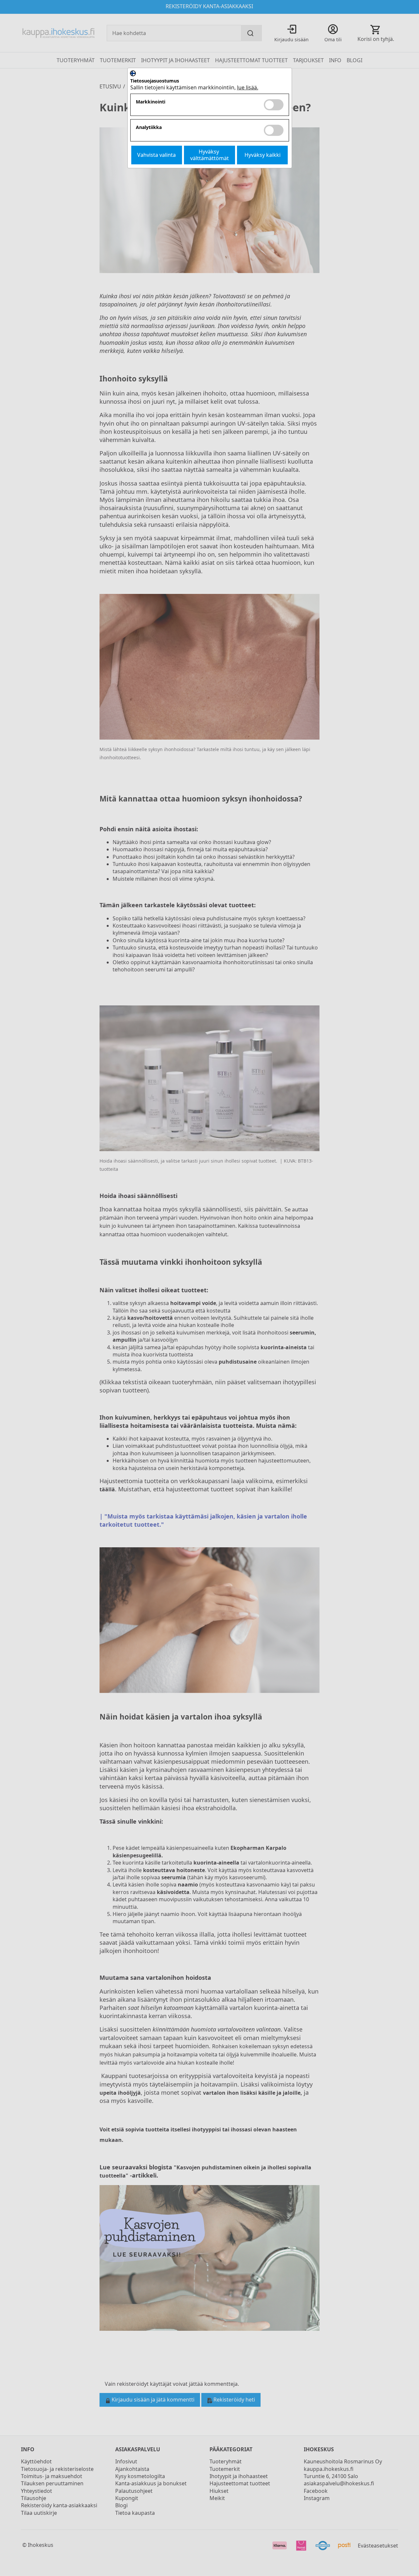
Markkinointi (151, 102)
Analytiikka (149, 128)
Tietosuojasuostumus (155, 81)
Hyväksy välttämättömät (209, 155)
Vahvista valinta (156, 155)
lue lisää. (248, 87)
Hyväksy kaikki (263, 155)
